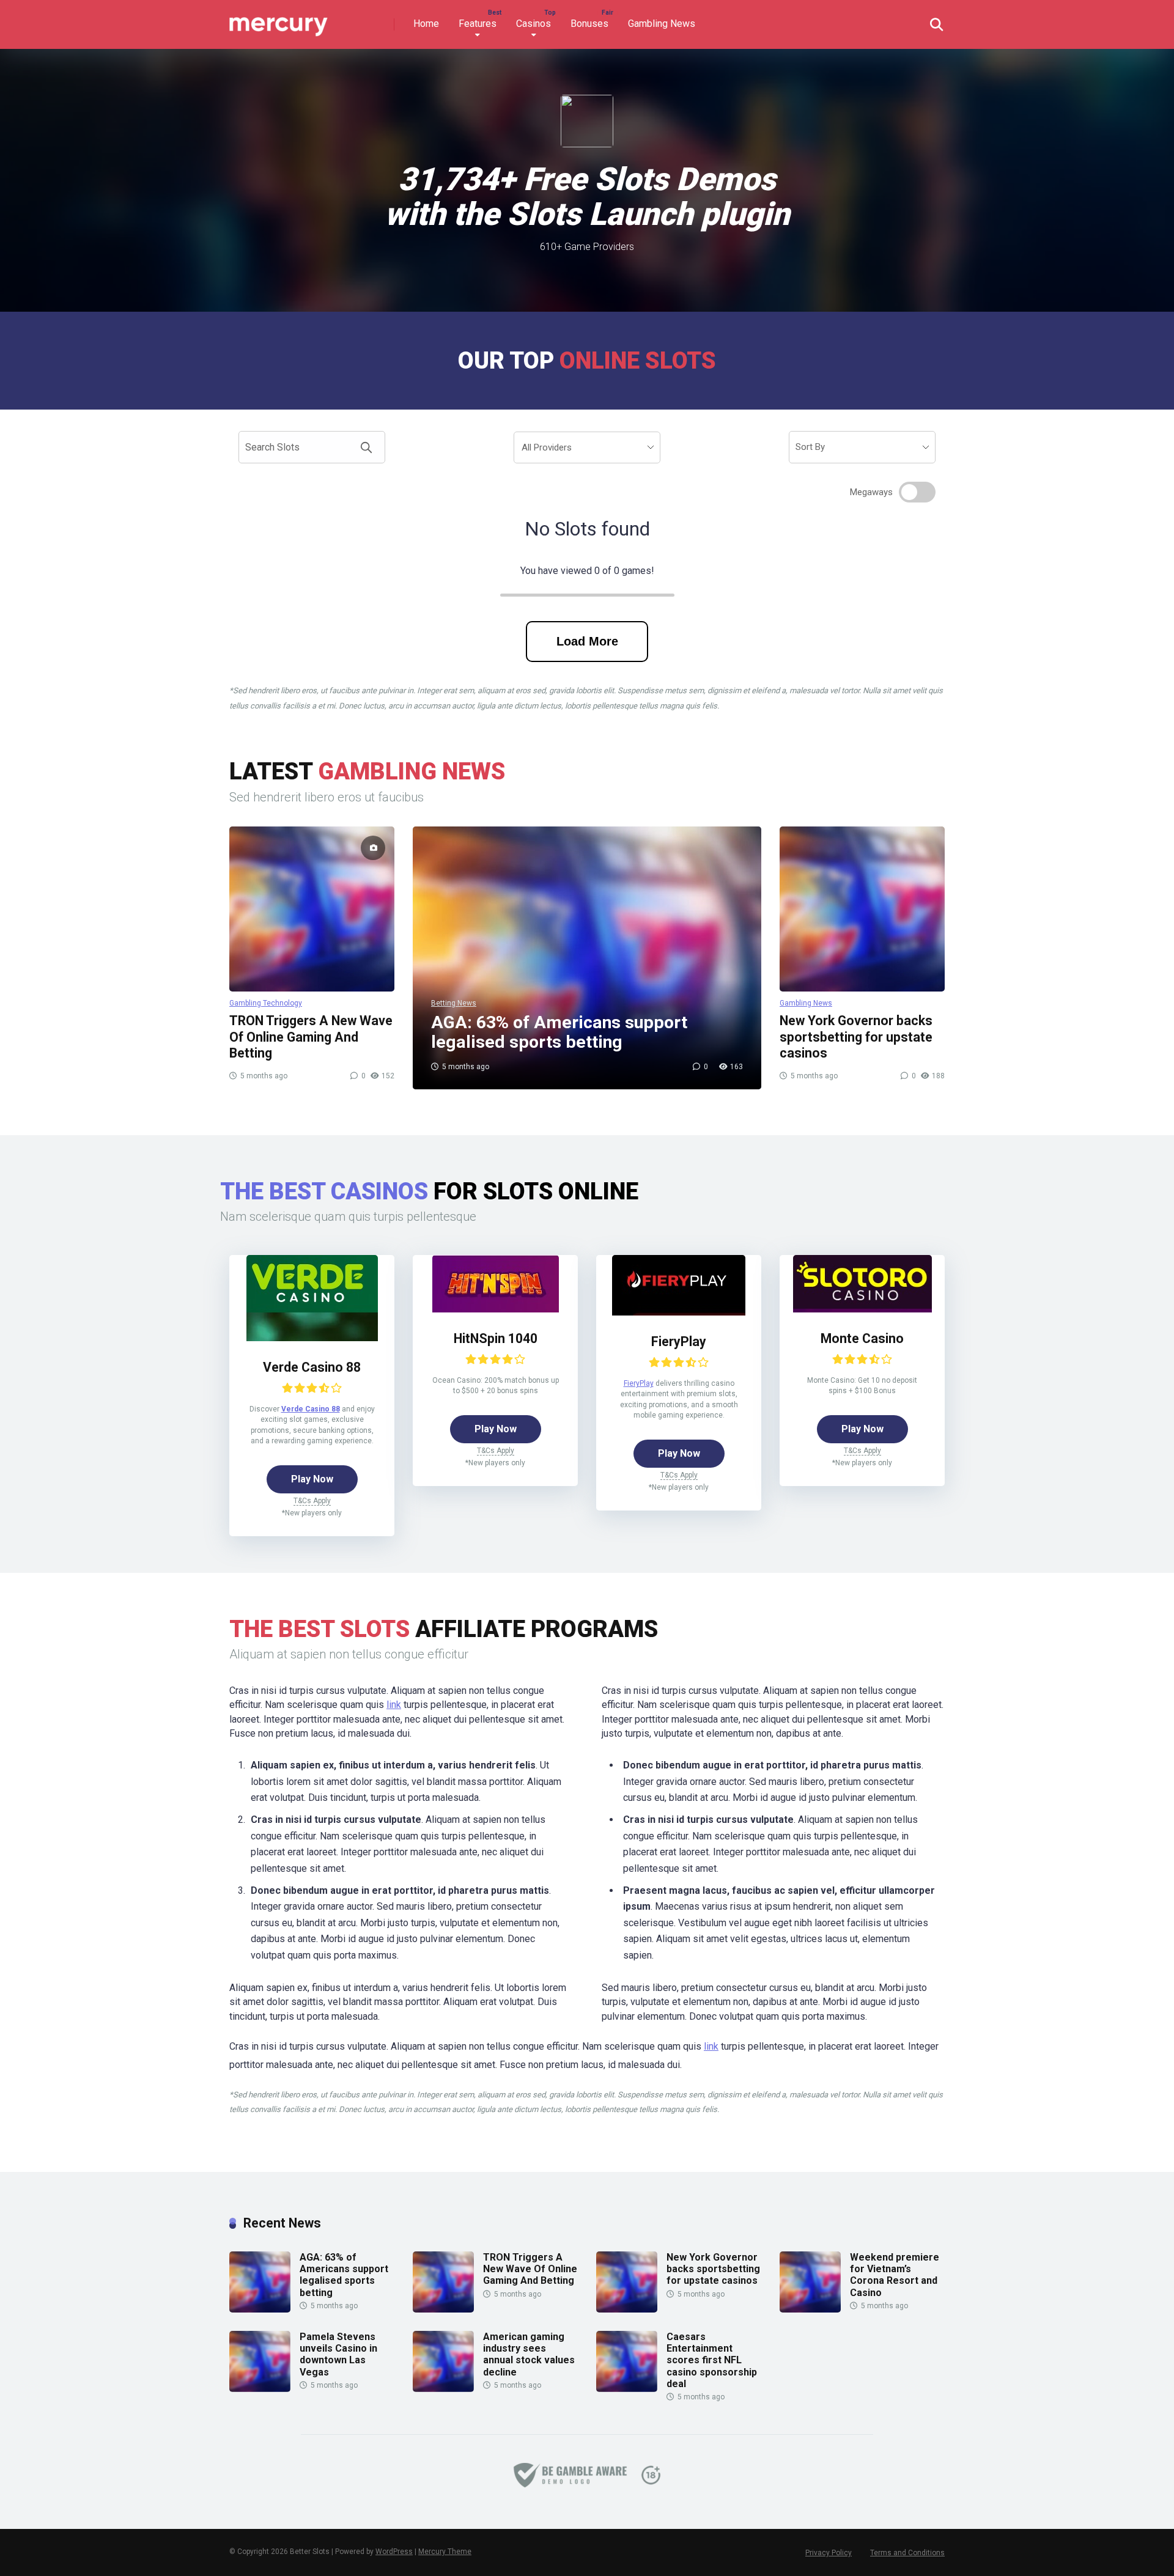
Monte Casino (862, 1338)
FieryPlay (679, 1341)
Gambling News (662, 24)
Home (426, 24)
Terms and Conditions (907, 2553)
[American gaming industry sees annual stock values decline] (443, 2389)
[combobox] (587, 447)
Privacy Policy (829, 2553)
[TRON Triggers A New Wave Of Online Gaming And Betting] (312, 909)
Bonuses (589, 24)
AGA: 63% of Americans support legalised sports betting (344, 2275)
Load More (587, 641)
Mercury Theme (445, 2552)
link (394, 1705)
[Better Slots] (280, 20)
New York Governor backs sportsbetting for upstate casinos (856, 1037)
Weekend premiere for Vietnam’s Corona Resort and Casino (895, 2275)
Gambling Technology (266, 1003)
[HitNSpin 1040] (495, 1284)
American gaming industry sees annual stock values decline (529, 2354)
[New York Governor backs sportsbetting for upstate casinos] (862, 909)
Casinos (533, 24)
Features (478, 24)
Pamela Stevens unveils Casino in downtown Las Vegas (338, 2354)
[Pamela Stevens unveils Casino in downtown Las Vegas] (260, 2389)
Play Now (312, 1479)
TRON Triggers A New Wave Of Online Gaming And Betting (311, 1037)
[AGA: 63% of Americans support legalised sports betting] (260, 2309)
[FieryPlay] (679, 1285)
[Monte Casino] (862, 1284)
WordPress (394, 2552)
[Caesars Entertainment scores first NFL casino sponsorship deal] (627, 2389)
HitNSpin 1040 (496, 1338)
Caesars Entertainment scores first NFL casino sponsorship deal (712, 2360)
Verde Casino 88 (312, 1367)
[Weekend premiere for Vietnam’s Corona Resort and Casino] (810, 2309)
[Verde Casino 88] (312, 1298)
